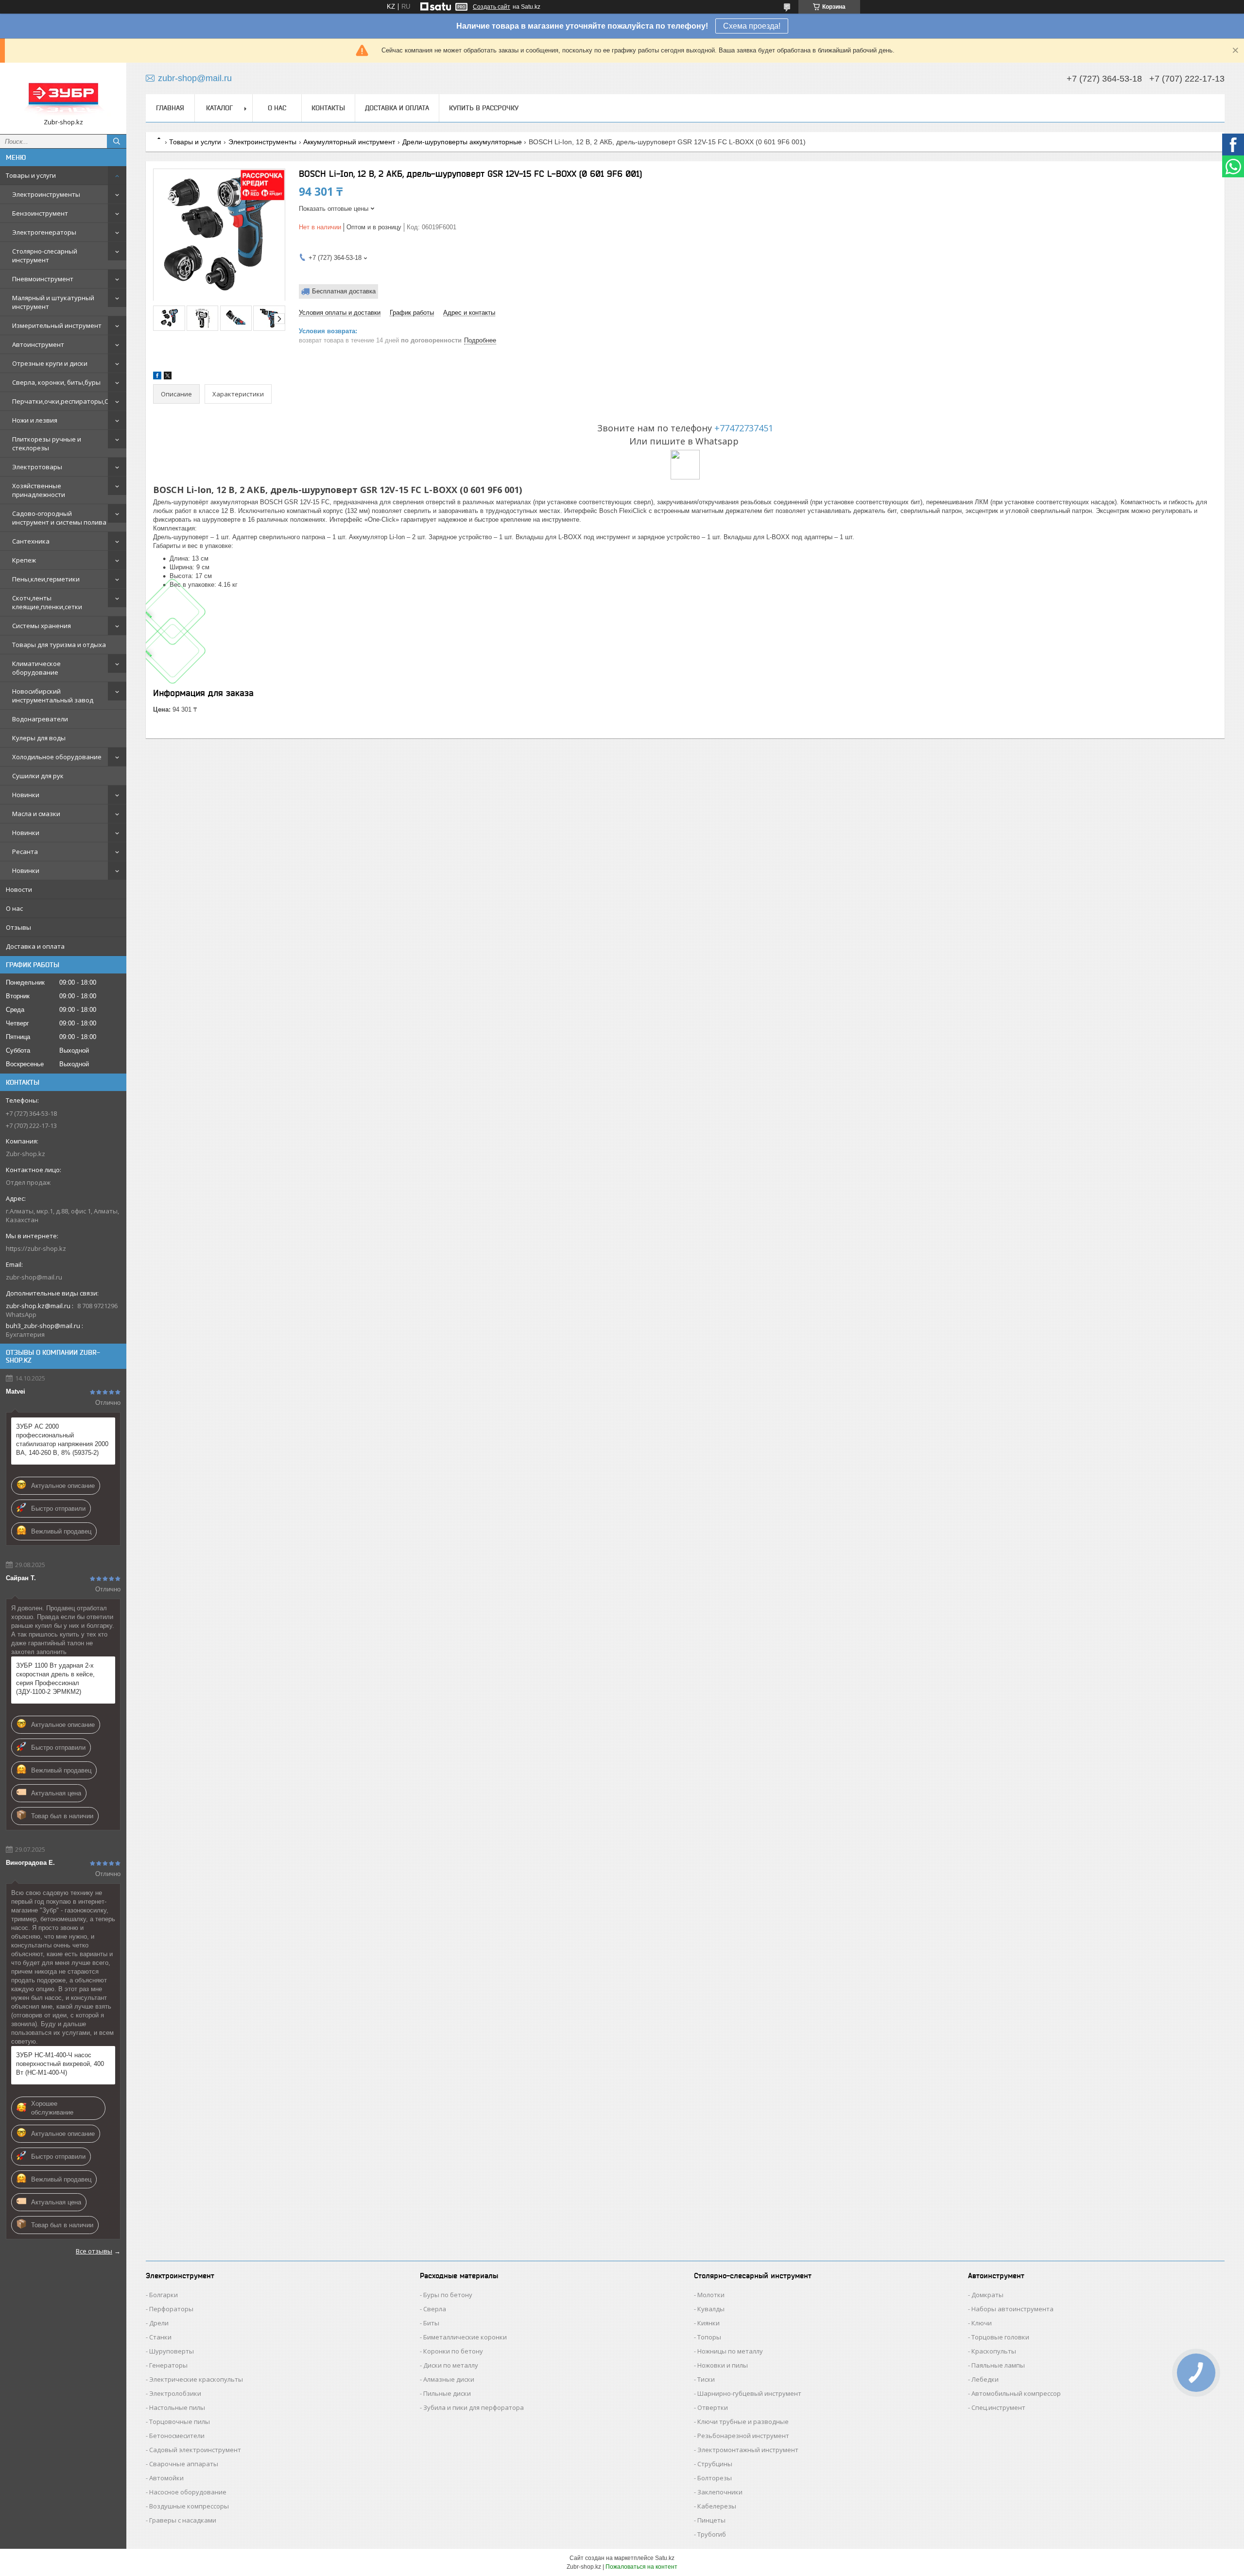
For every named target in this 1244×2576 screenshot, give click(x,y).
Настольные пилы (177, 2407)
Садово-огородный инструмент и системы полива (59, 518)
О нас (14, 908)
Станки (160, 2337)
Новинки (26, 795)
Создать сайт (492, 7)
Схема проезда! (752, 26)
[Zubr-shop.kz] (63, 94)
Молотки (711, 2295)
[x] (168, 377)
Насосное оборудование (188, 2492)
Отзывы (18, 927)
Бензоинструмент (40, 213)
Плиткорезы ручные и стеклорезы (47, 444)
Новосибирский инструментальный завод (53, 696)
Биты (431, 2323)
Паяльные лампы (998, 2365)
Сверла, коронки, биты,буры (56, 382)
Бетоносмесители (177, 2436)
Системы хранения (42, 626)
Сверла (435, 2309)
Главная (170, 108)
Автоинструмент (38, 344)
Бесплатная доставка (344, 291)
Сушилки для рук (38, 776)
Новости (19, 889)
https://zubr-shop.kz (36, 1248)
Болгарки (164, 2295)
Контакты (328, 108)
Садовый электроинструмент (195, 2450)
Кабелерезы (717, 2506)
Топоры (709, 2337)
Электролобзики (175, 2393)
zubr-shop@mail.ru (34, 1277)
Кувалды (711, 2309)
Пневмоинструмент (43, 279)
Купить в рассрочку (484, 108)
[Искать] (117, 141)
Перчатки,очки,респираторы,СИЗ (64, 401)
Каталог (219, 108)
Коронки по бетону (453, 2351)
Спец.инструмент (998, 2407)
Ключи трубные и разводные (743, 2422)
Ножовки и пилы (723, 2365)
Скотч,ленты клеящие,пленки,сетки (47, 602)
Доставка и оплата (35, 946)
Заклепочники (720, 2492)
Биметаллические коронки (465, 2337)
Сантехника (31, 541)
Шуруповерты (172, 2351)
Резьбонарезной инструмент (743, 2436)
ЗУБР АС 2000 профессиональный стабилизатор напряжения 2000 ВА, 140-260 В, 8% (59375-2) (62, 1440)
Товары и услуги (31, 175)
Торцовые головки (1000, 2337)
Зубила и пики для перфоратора (474, 2407)
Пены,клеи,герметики (46, 579)
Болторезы (715, 2478)
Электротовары (37, 467)
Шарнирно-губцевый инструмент (749, 2393)
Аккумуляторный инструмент (349, 142)
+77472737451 (744, 428)
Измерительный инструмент (57, 325)
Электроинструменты (46, 194)
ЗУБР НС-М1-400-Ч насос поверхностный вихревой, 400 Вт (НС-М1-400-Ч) (60, 2064)
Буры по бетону (448, 2295)
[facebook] (157, 377)
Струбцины (715, 2464)
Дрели (159, 2323)
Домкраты (987, 2295)
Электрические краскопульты (196, 2379)
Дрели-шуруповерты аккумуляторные (462, 142)
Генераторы (168, 2365)
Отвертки (713, 2407)
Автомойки (166, 2478)
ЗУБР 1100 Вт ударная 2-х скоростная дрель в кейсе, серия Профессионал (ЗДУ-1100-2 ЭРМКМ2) (55, 1679)
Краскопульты (994, 2351)
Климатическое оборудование (36, 668)
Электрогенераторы (44, 232)
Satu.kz (665, 2558)
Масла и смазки (36, 814)
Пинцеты (711, 2520)
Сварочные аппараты (184, 2464)
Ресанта (25, 852)
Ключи (982, 2323)
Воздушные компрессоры (189, 2506)
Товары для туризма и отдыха (59, 645)
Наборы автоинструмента (1012, 2309)
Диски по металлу (451, 2365)
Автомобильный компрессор (1016, 2393)
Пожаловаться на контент (641, 2567)
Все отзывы (94, 2251)
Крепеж (24, 560)
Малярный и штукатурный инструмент (53, 302)
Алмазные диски (449, 2379)
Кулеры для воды (39, 738)
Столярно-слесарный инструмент (45, 256)
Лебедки (985, 2379)
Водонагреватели (40, 719)
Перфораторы (171, 2309)
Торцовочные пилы (180, 2422)
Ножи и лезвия (35, 420)
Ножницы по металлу (730, 2351)
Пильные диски (447, 2393)
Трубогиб (712, 2534)
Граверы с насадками (183, 2520)
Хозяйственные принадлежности (39, 490)
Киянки (708, 2323)
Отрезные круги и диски (50, 363)
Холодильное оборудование (57, 757)
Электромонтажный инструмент (748, 2450)
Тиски (706, 2379)
